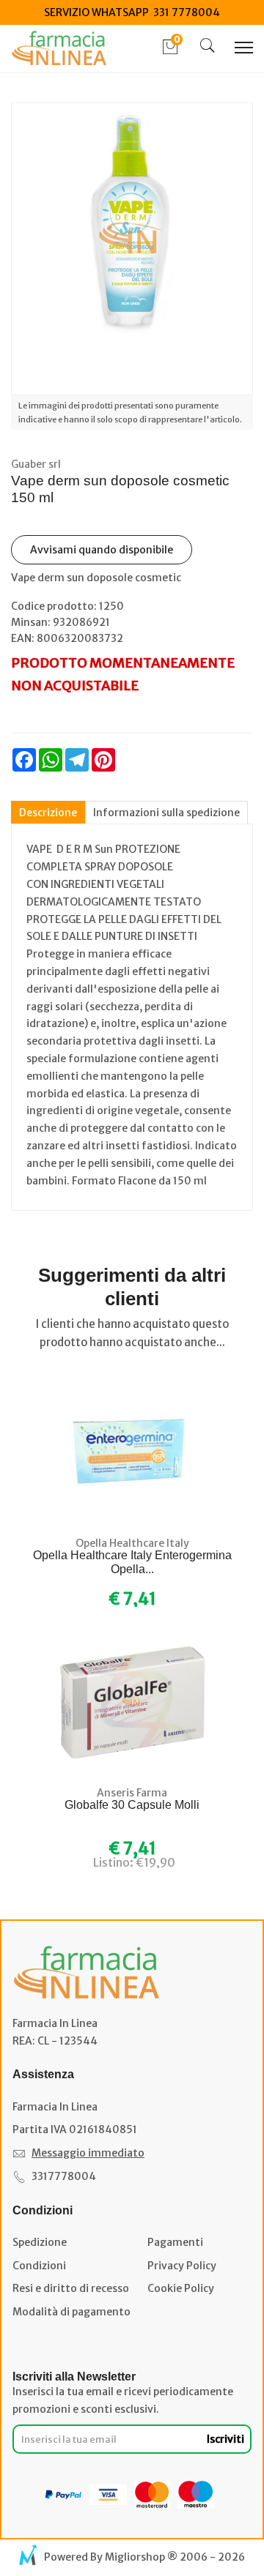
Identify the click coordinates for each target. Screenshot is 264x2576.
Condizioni (39, 2266)
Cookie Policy (181, 2288)
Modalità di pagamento (71, 2312)
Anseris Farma (132, 1793)
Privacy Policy (182, 2266)
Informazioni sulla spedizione (166, 813)
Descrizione (48, 813)
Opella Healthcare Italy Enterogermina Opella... (132, 1562)
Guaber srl (36, 464)
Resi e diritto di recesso (71, 2288)
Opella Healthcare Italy (132, 1543)
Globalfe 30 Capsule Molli (132, 1805)
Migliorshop (135, 2557)
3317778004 (64, 2176)
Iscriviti (225, 2439)
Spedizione (40, 2242)
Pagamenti (175, 2242)
